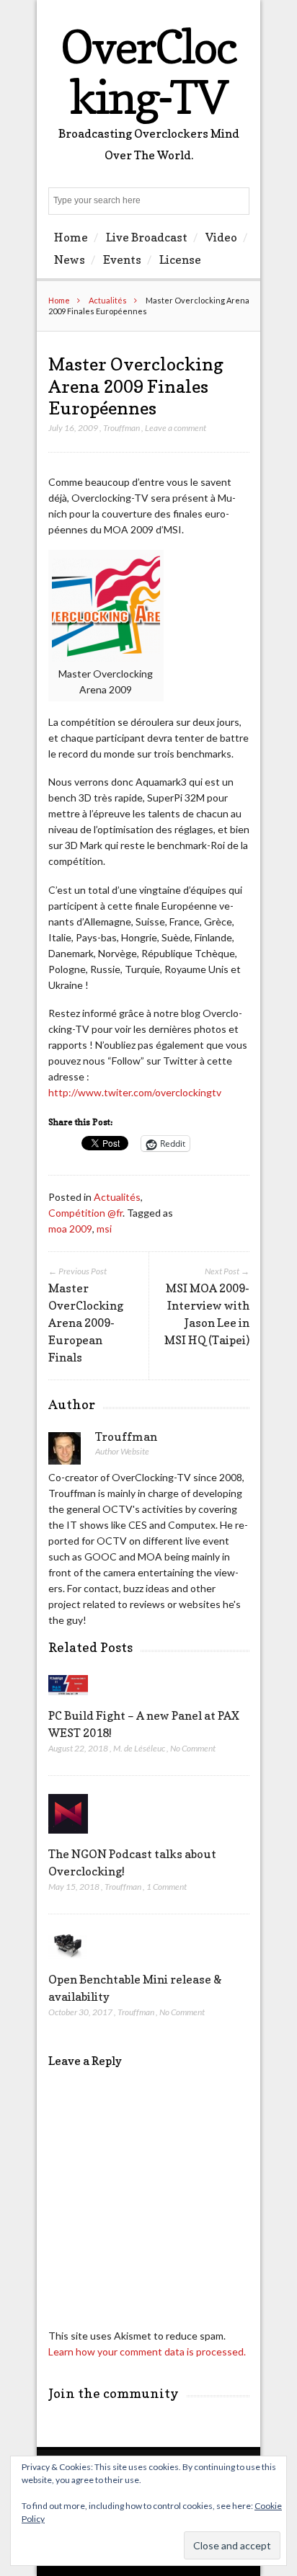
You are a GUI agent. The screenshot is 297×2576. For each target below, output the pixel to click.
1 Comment (167, 1887)
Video (221, 237)
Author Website (122, 1451)
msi (104, 1229)
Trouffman (121, 428)
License (180, 259)
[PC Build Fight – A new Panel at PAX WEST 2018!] (68, 1698)
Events (122, 259)
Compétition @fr (85, 1213)
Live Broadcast (147, 237)
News (70, 259)
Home (71, 237)
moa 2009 (70, 1229)
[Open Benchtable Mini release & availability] (68, 1962)
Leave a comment (176, 428)
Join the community (114, 2393)
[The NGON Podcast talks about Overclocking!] (68, 1837)
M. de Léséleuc (139, 1748)
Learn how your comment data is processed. (147, 2351)
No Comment (193, 1748)
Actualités (108, 300)
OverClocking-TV (148, 72)
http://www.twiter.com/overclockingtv (135, 1092)
